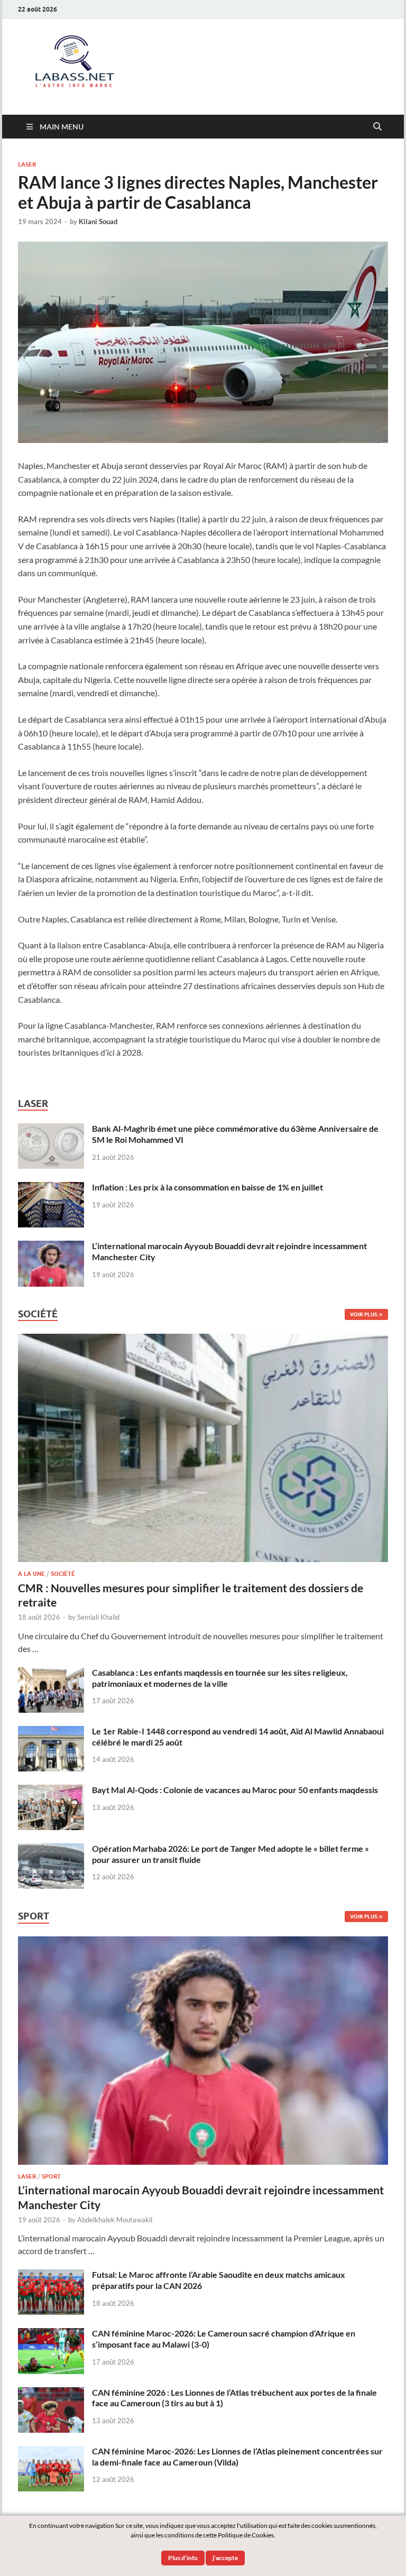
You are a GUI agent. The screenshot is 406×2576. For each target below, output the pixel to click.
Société (63, 1574)
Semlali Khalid (98, 1617)
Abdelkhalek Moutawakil (115, 2220)
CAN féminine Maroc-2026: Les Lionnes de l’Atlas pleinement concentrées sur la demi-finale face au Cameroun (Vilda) (237, 2457)
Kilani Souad (98, 221)
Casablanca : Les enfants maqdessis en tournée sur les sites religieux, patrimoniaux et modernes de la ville (220, 1678)
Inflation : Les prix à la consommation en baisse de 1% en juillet (207, 1187)
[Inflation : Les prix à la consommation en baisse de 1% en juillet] (51, 1188)
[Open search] (377, 127)
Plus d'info (183, 2558)
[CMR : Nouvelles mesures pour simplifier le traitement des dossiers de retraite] (203, 1340)
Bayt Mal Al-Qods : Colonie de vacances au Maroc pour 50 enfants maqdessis (235, 1790)
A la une (31, 1574)
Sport (51, 2176)
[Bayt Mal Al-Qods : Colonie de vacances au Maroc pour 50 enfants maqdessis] (51, 1791)
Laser (27, 164)
